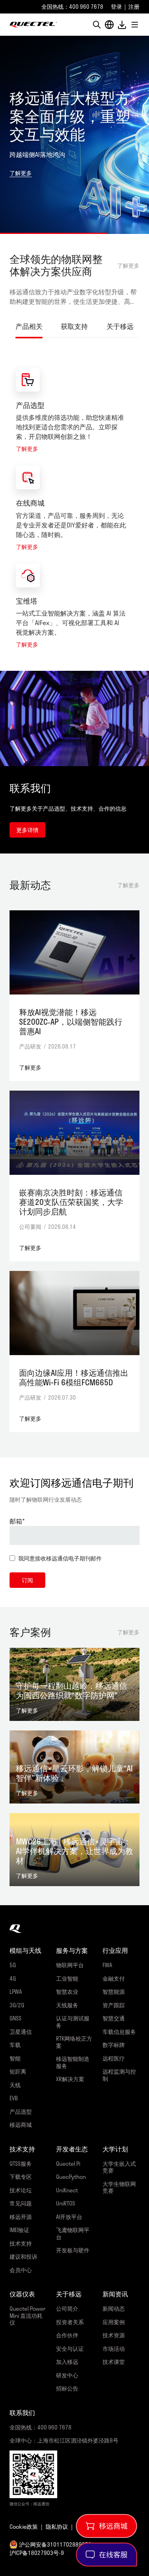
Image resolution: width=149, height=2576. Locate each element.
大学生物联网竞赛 (119, 2187)
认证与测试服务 (73, 2022)
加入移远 (67, 2362)
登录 (116, 7)
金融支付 (114, 1978)
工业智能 (67, 1978)
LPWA (16, 1992)
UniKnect (67, 2190)
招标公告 (67, 2388)
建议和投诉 (23, 2256)
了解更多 (128, 266)
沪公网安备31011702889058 (55, 2544)
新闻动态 (114, 2309)
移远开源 (21, 2217)
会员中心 (21, 2270)
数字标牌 (114, 2045)
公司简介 (67, 2309)
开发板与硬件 (73, 2250)
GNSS (15, 2018)
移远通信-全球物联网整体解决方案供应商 (33, 25)
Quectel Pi (68, 2164)
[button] (97, 25)
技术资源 (114, 2335)
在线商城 (30, 503)
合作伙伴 (67, 2335)
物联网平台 (70, 1965)
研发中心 (67, 2375)
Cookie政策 (24, 2527)
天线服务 (67, 2005)
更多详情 (27, 830)
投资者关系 (70, 2322)
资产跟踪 (114, 2005)
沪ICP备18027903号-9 (37, 2553)
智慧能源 (114, 1992)
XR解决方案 (70, 2079)
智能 (15, 2058)
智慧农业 (67, 1992)
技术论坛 (21, 2190)
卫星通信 (21, 2032)
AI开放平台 (69, 2217)
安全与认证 (70, 2349)
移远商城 (21, 2125)
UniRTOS (66, 2203)
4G (13, 1978)
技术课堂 (114, 2362)
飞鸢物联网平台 (73, 2233)
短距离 (18, 2071)
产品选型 (30, 405)
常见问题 (21, 2203)
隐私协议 (57, 2527)
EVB (14, 2098)
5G (13, 1965)
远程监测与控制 (119, 2075)
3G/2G (17, 2005)
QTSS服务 (21, 2164)
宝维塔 (27, 601)
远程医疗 (114, 2058)
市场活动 (114, 2349)
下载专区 (21, 2177)
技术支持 (21, 2243)
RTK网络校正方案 (74, 2042)
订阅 (27, 1580)
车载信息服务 (119, 2032)
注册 (134, 7)
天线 (15, 2085)
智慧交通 (114, 2018)
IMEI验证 (19, 2230)
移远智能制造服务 (73, 2062)
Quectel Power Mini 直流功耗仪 (28, 2315)
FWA (107, 1965)
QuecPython (71, 2177)
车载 (15, 2045)
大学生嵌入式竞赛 (119, 2167)
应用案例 (114, 2322)
